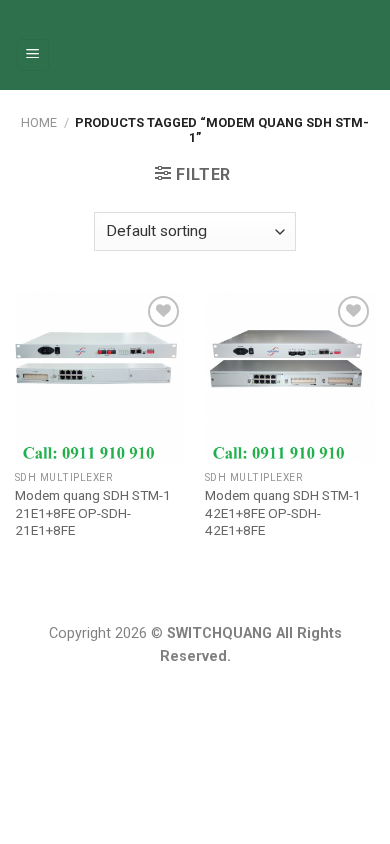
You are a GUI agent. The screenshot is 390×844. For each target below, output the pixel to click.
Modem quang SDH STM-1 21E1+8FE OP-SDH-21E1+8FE (93, 512)
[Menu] (33, 55)
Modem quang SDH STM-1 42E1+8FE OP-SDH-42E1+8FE (283, 512)
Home (39, 122)
